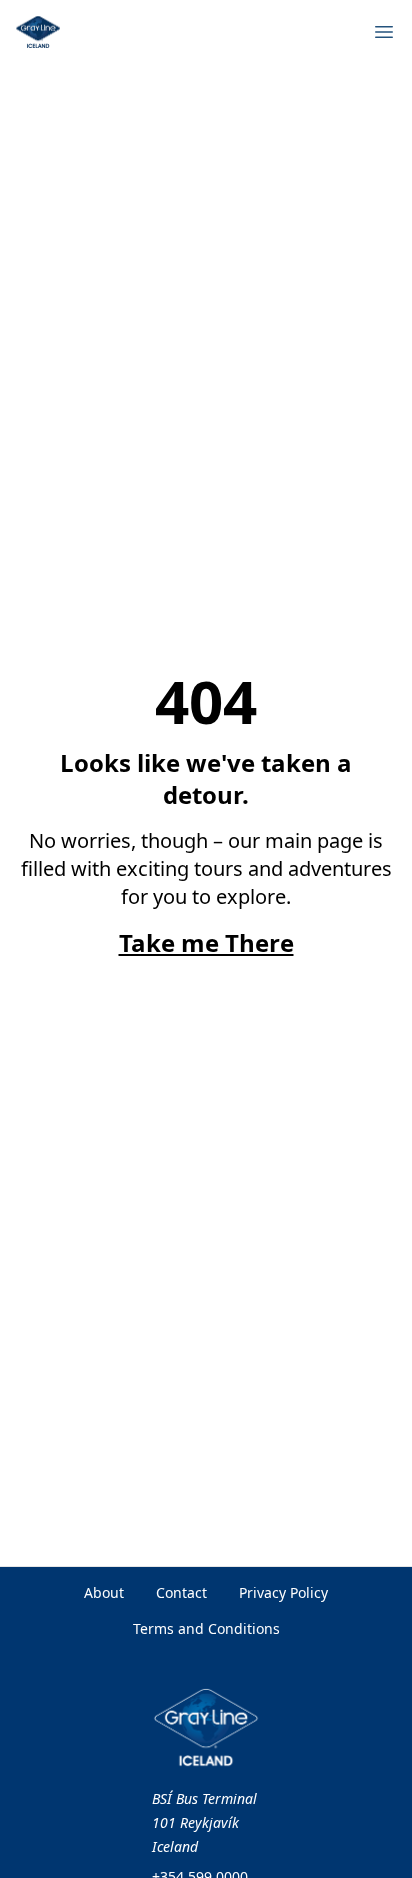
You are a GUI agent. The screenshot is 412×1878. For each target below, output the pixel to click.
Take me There (206, 943)
